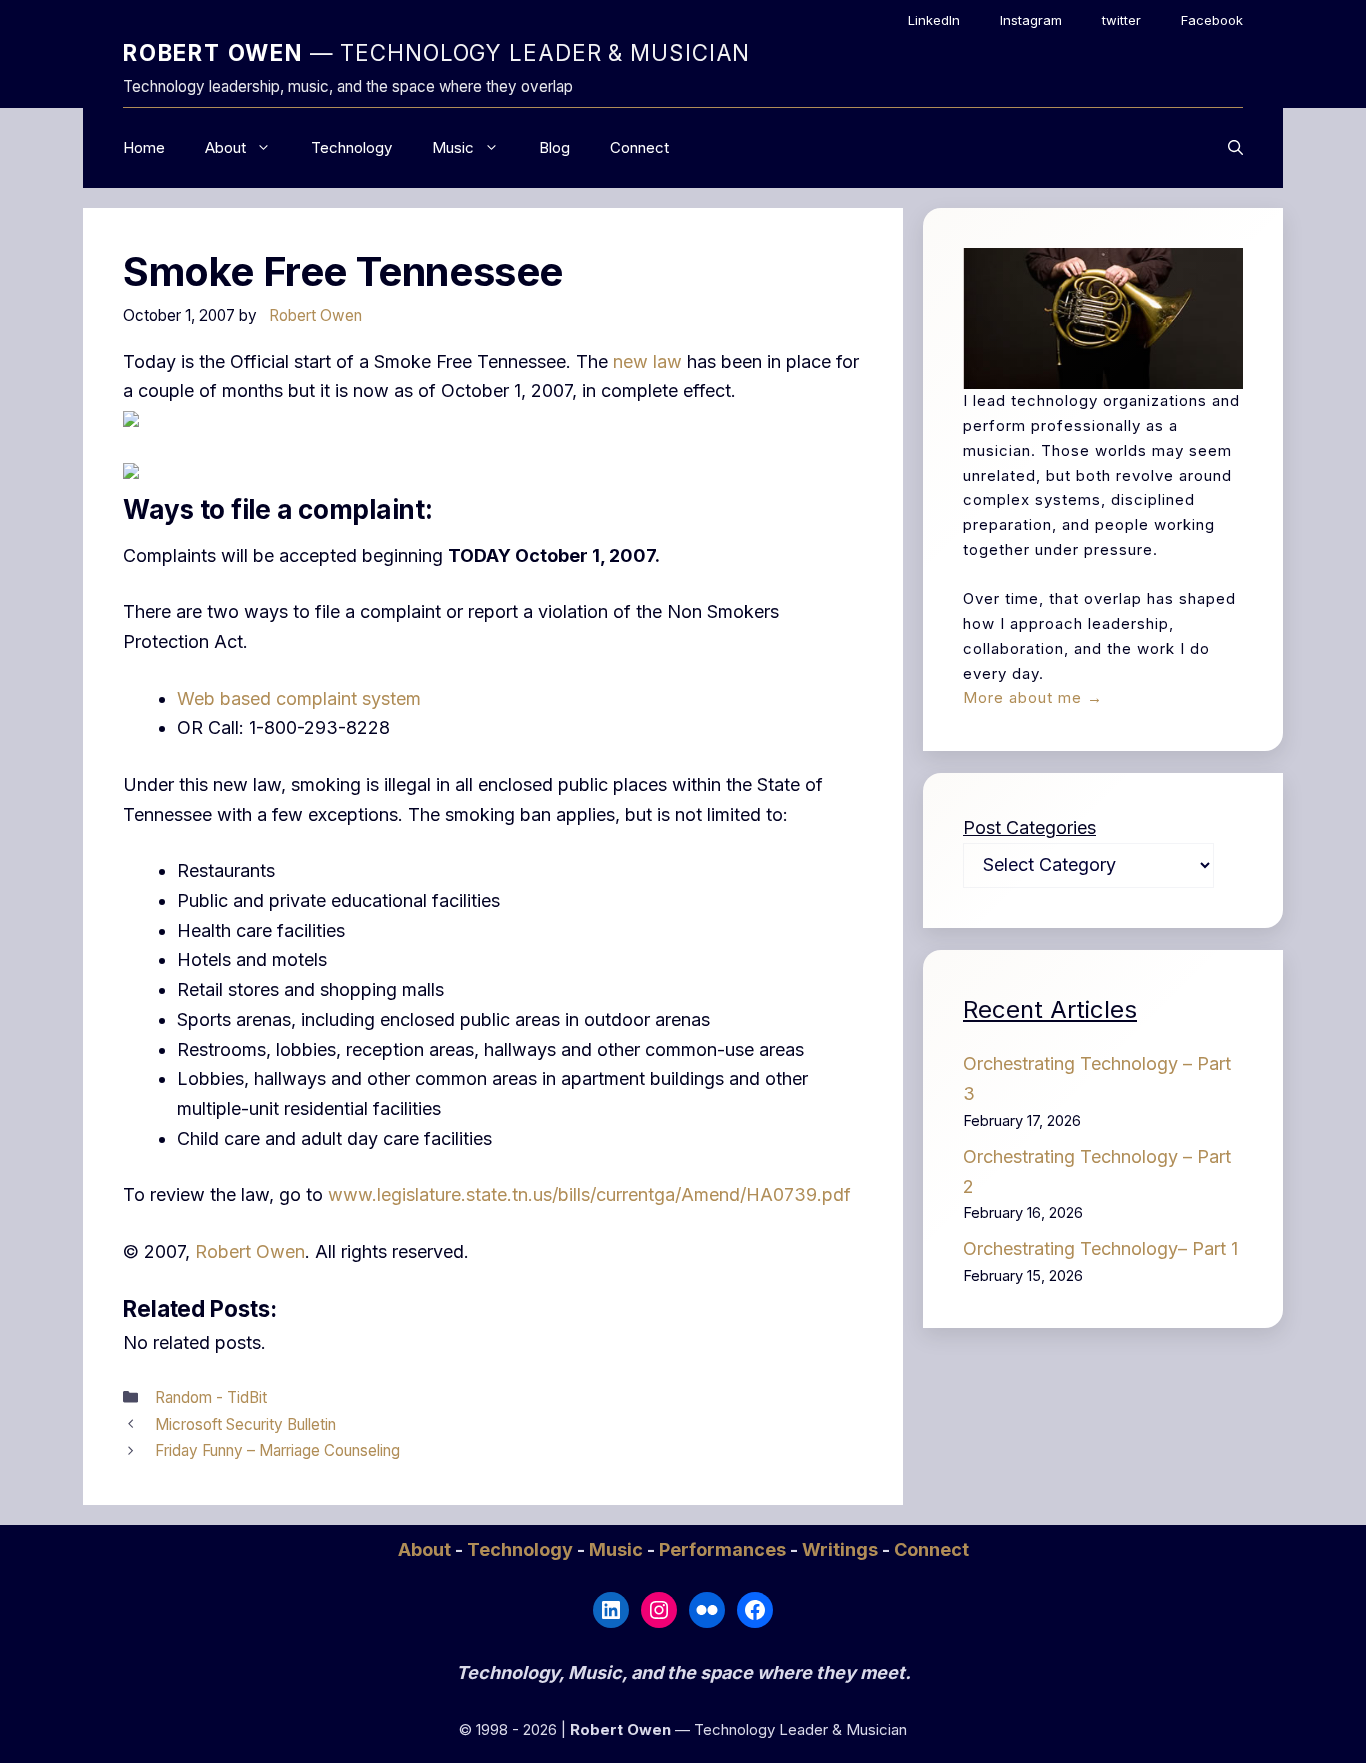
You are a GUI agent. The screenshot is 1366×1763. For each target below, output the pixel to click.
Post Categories (1029, 827)
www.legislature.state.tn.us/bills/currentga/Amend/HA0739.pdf (589, 1194)
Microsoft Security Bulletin (245, 1424)
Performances (724, 1549)
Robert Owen (250, 1251)
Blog (554, 147)
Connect (639, 147)
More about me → (1033, 697)
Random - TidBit (211, 1397)
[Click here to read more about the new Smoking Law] (131, 420)
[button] (1235, 148)
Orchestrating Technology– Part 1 (1100, 1248)
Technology (351, 147)
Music (453, 147)
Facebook (1212, 20)
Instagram (1031, 20)
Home (144, 147)
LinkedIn (934, 20)
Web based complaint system (299, 698)
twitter (1121, 20)
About (225, 147)
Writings (842, 1549)
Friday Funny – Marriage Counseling (277, 1450)
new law (647, 361)
